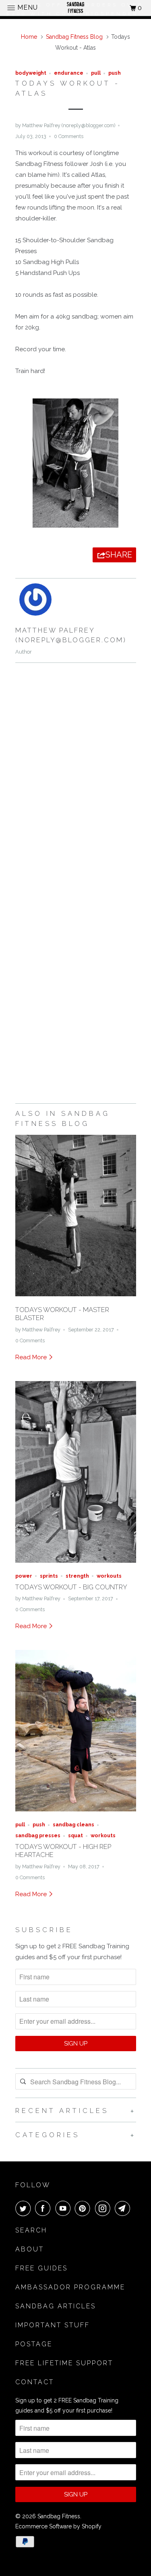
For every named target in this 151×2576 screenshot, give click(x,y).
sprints (49, 1576)
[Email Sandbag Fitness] (124, 2208)
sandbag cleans (73, 1825)
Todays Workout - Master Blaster (62, 1314)
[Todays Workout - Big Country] (76, 1565)
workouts (109, 1576)
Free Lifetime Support (64, 2363)
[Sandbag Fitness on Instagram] (104, 2208)
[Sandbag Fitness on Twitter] (25, 2208)
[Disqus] (76, 780)
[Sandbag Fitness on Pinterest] (84, 2208)
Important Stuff (53, 2325)
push (115, 73)
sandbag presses (38, 1835)
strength (77, 1576)
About (30, 2249)
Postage (34, 2344)
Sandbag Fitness (59, 2516)
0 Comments (69, 136)
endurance (69, 73)
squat (75, 1835)
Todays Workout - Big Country (71, 1587)
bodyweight (31, 73)
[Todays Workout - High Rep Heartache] (76, 1813)
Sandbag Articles (56, 2306)
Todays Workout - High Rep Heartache (63, 1851)
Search (31, 2230)
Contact (35, 2382)
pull (96, 73)
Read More (32, 1357)
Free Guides (41, 2268)
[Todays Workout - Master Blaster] (76, 1298)
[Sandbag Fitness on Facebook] (44, 2208)
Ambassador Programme (70, 2287)
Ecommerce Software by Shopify (58, 2526)
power (24, 1576)
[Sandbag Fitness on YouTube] (64, 2208)
